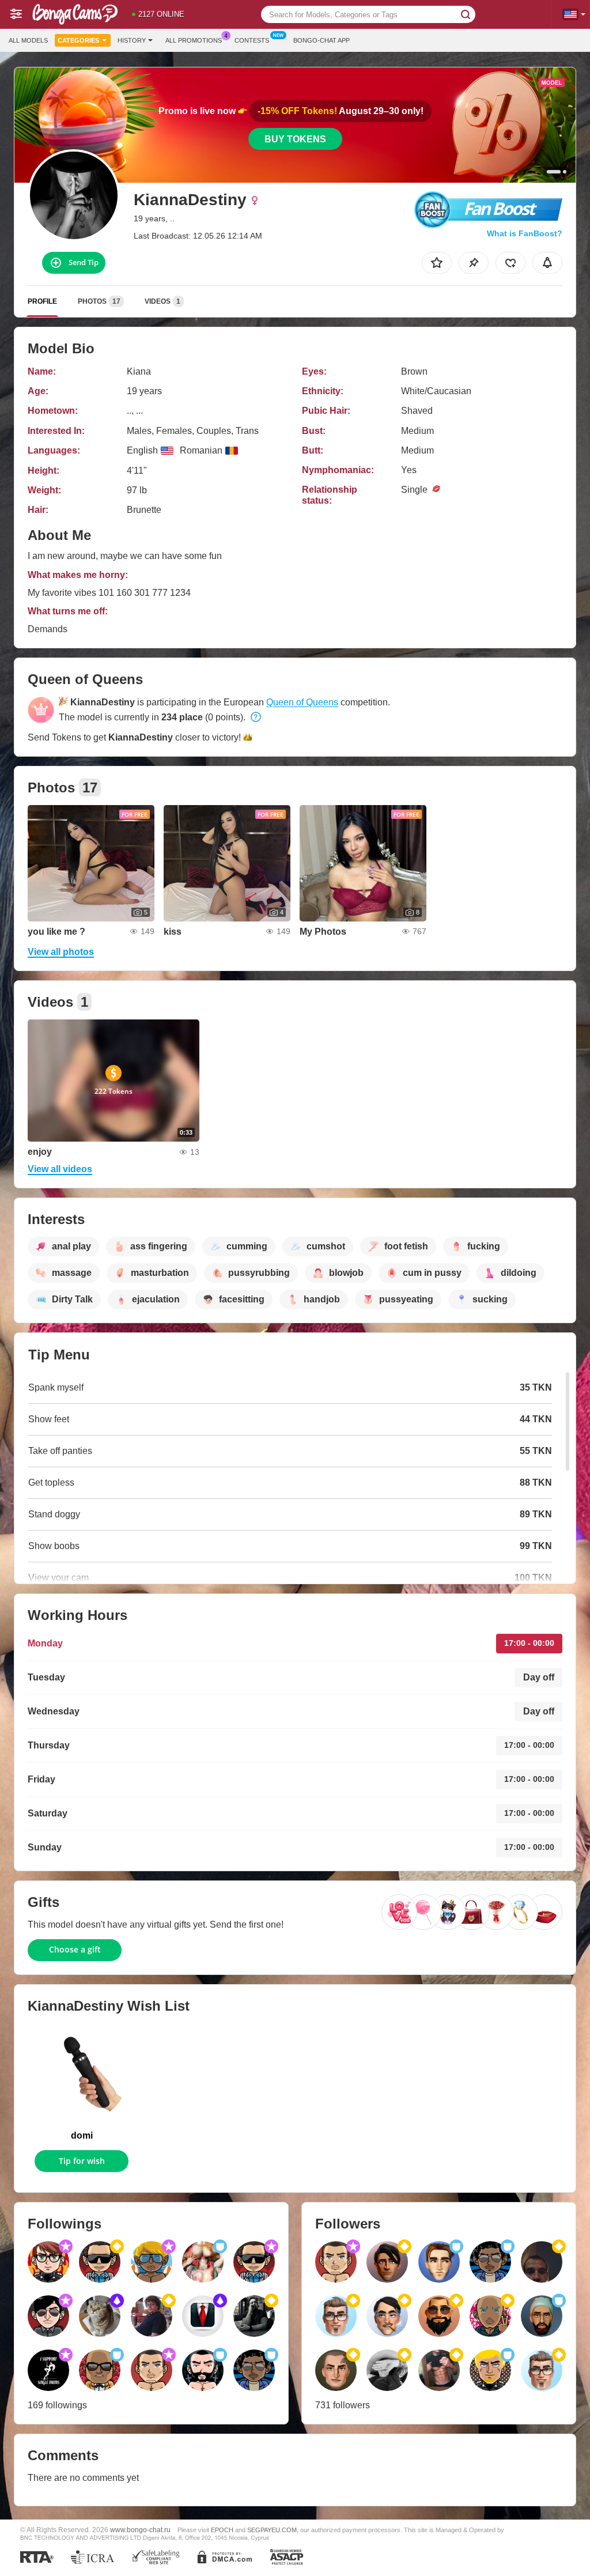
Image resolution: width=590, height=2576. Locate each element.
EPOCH (222, 2530)
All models (28, 40)
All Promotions (194, 40)
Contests (252, 40)
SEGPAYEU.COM (272, 2530)
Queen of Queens (302, 702)
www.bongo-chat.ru (140, 2530)
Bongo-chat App (322, 40)
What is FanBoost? (525, 233)
